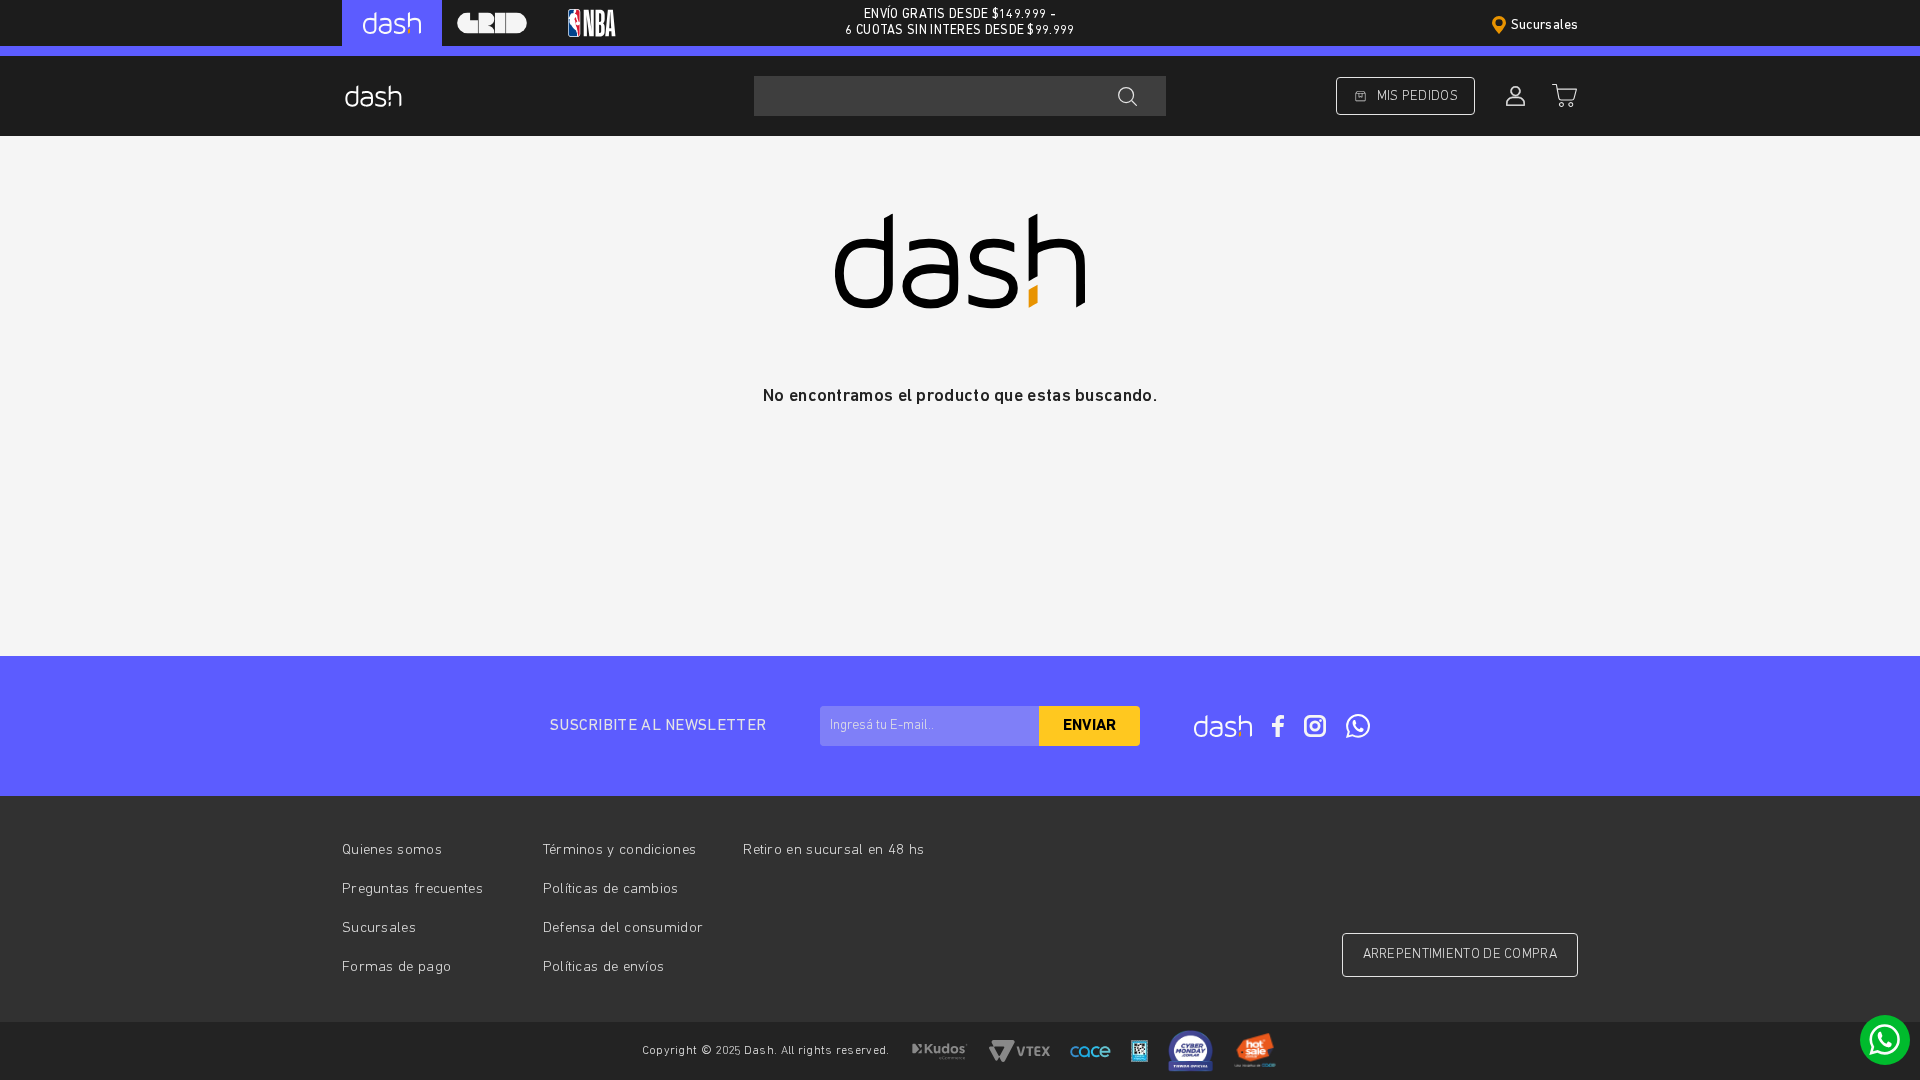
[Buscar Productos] (1127, 96)
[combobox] (960, 96)
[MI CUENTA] (1513, 96)
